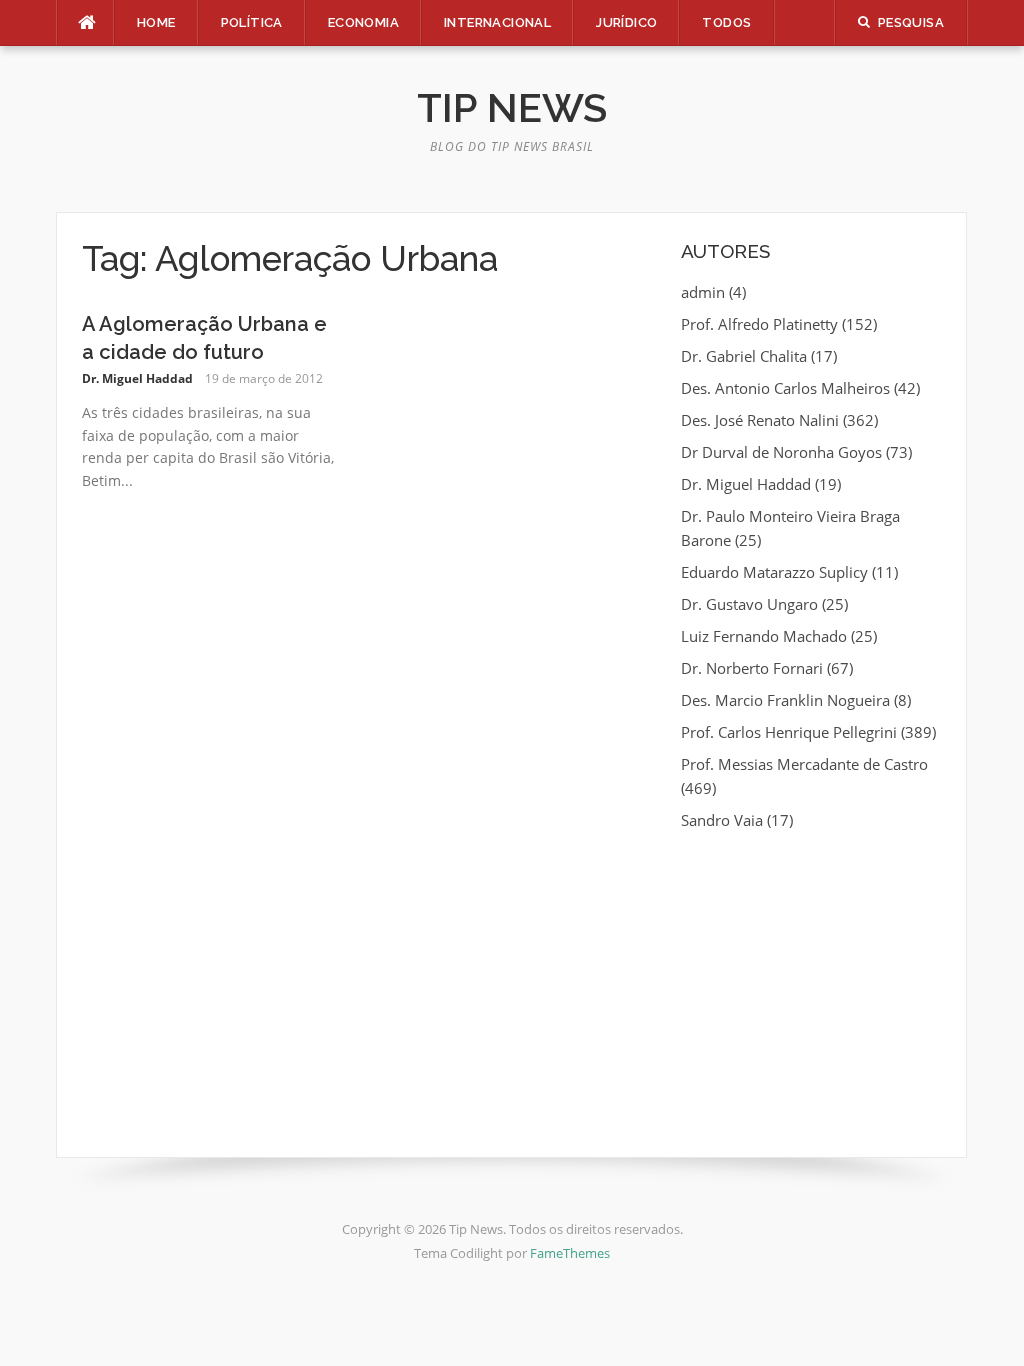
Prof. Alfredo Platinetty (759, 324)
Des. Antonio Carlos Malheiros (785, 388)
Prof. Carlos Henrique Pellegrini (789, 732)
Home (156, 22)
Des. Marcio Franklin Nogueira (785, 700)
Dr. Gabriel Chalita (744, 356)
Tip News (512, 107)
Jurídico (626, 22)
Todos (726, 22)
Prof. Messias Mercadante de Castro (804, 764)
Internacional (497, 22)
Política (252, 22)
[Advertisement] (811, 982)
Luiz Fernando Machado (764, 636)
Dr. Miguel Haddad (137, 378)
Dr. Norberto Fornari (752, 668)
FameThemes (570, 1253)
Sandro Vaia (722, 820)
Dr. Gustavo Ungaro (749, 604)
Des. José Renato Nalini (760, 420)
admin (703, 292)
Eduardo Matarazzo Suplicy (774, 572)
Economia (363, 22)
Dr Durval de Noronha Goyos (781, 452)
